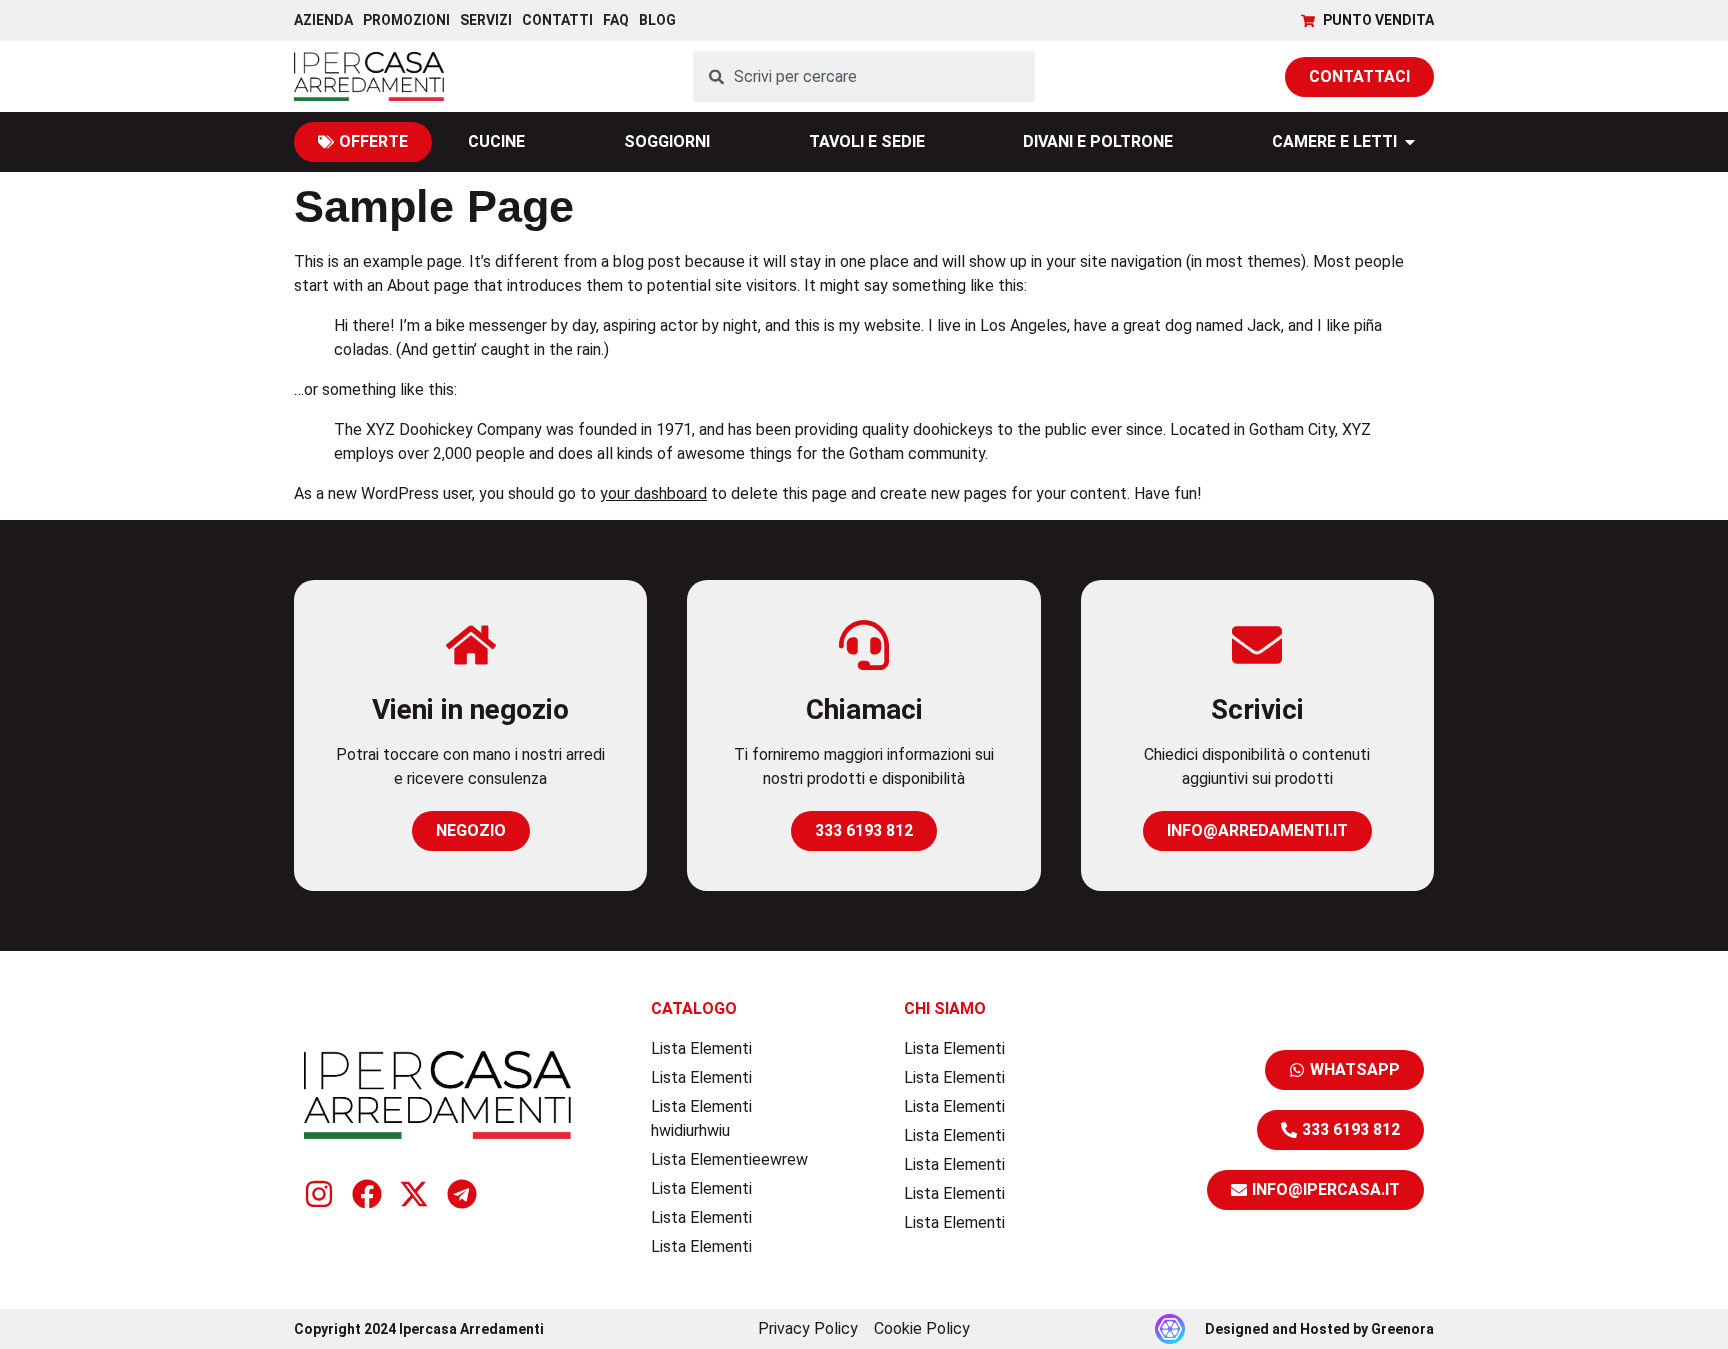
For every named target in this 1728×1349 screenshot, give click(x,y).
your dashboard (653, 493)
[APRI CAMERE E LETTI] (1410, 142)
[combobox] (864, 76)
